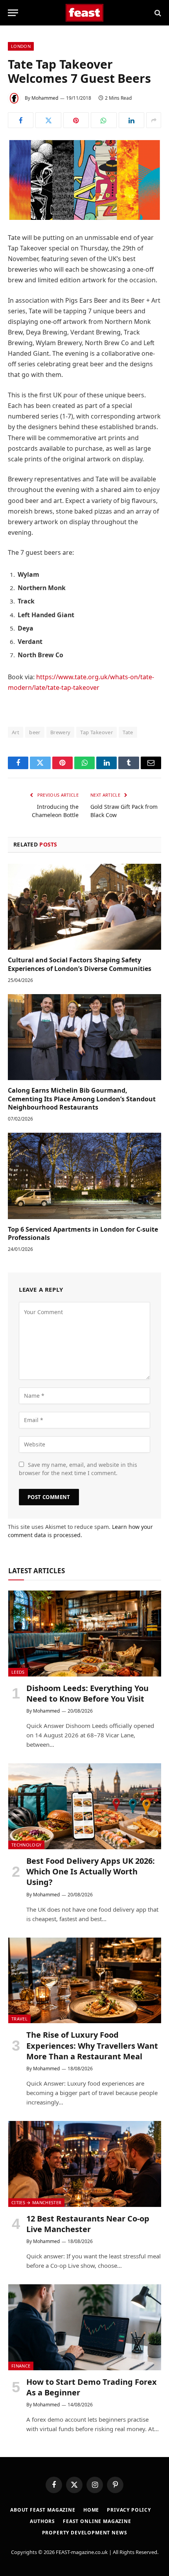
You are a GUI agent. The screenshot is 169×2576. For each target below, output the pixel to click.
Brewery (61, 732)
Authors (42, 2521)
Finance (21, 2366)
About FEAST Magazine (43, 2510)
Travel (19, 2019)
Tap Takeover (96, 732)
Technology (26, 1845)
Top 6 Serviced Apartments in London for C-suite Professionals (83, 1234)
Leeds (18, 1672)
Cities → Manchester (36, 2202)
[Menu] (13, 13)
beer (35, 732)
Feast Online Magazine (97, 2521)
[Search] (157, 13)
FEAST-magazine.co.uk (82, 2552)
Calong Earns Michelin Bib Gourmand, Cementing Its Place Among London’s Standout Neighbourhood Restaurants (82, 1099)
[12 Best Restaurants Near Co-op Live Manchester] (85, 2164)
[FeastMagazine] (85, 13)
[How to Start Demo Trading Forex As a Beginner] (85, 2327)
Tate (128, 732)
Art (16, 732)
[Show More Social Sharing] (154, 120)
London (21, 46)
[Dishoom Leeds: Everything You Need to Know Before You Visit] (85, 1634)
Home (91, 2510)
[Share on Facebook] (21, 120)
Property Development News (85, 2533)
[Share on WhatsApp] (104, 120)
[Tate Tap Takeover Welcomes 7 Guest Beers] (84, 179)
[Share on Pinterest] (76, 120)
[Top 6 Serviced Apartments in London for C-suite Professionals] (84, 1176)
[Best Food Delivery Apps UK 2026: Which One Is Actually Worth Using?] (85, 1806)
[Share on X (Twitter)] (48, 120)
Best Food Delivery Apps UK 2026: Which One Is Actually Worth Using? (91, 1871)
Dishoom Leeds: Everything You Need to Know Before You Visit (87, 1693)
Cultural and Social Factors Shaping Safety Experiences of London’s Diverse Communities (80, 964)
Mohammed (45, 98)
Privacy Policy (129, 2510)
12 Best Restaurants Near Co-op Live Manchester (88, 2224)
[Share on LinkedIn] (131, 120)
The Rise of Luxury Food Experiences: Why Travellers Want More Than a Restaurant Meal (92, 2045)
